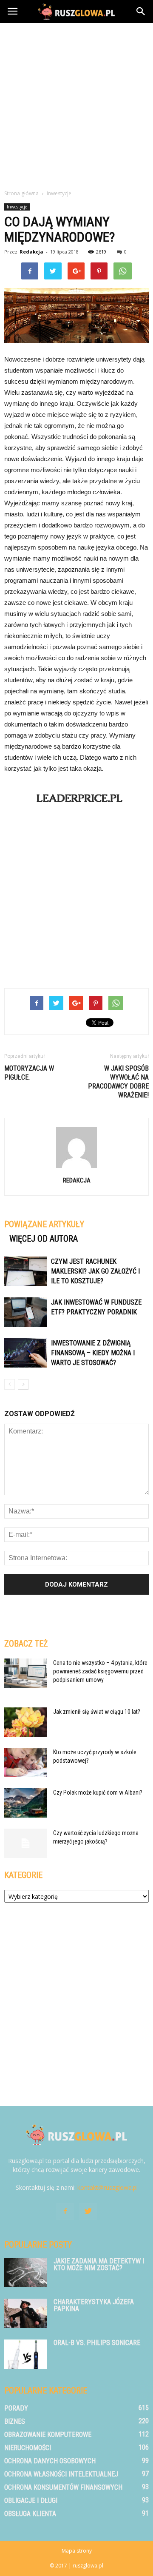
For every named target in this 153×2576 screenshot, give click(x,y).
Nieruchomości (28, 2448)
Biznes (15, 2421)
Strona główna (21, 193)
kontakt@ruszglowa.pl (108, 2187)
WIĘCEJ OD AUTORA (44, 1239)
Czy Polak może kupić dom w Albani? (98, 1792)
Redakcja (31, 252)
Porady (16, 2408)
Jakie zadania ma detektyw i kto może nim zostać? (99, 2264)
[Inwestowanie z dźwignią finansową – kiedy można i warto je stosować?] (25, 1353)
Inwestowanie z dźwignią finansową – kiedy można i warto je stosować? (93, 1353)
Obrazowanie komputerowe (48, 2435)
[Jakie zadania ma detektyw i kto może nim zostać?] (25, 2273)
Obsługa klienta (30, 2514)
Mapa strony (77, 2551)
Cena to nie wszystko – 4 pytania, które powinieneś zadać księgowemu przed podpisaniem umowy (100, 1671)
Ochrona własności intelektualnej (61, 2474)
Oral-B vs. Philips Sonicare (97, 2343)
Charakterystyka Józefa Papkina (94, 2305)
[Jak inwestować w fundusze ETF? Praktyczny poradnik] (25, 1312)
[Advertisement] (76, 104)
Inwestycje (17, 207)
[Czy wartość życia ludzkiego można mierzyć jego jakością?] (25, 1843)
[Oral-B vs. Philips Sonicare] (25, 2354)
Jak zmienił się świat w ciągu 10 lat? (97, 1712)
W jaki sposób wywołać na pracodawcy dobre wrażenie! (118, 1082)
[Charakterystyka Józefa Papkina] (25, 2313)
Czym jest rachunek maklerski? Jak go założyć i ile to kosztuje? (95, 1271)
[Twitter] (88, 2211)
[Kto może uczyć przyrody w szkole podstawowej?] (25, 1762)
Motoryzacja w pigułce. (29, 1073)
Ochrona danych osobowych (50, 2461)
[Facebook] (65, 2211)
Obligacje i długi (31, 2500)
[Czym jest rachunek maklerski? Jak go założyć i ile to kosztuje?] (25, 1271)
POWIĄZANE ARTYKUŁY (44, 1224)
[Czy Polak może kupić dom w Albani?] (25, 1803)
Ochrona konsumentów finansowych (63, 2487)
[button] (141, 11)
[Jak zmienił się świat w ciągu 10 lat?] (25, 1722)
